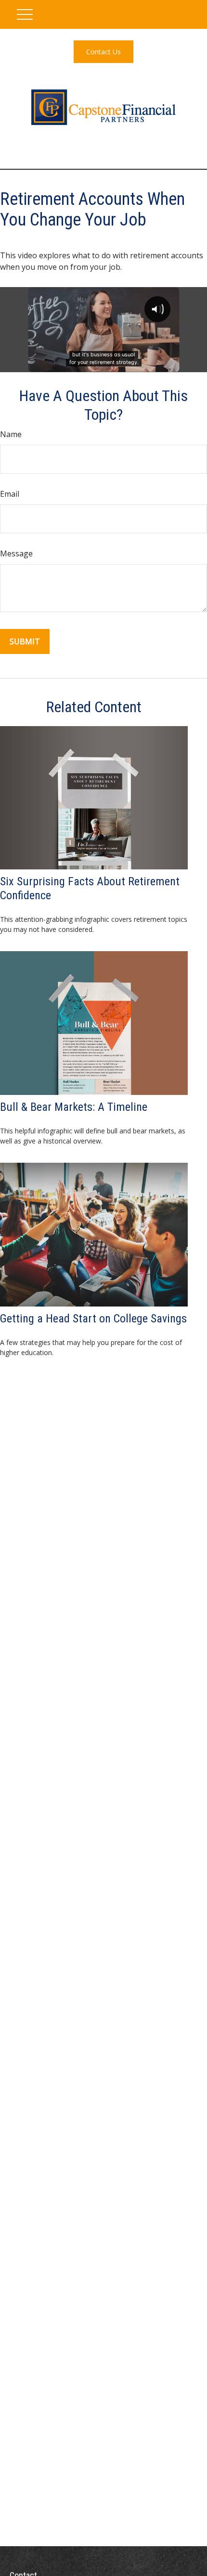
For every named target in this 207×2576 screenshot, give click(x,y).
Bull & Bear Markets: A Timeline (74, 1107)
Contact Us (103, 52)
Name (11, 434)
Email (10, 494)
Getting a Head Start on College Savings (93, 1319)
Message (16, 553)
